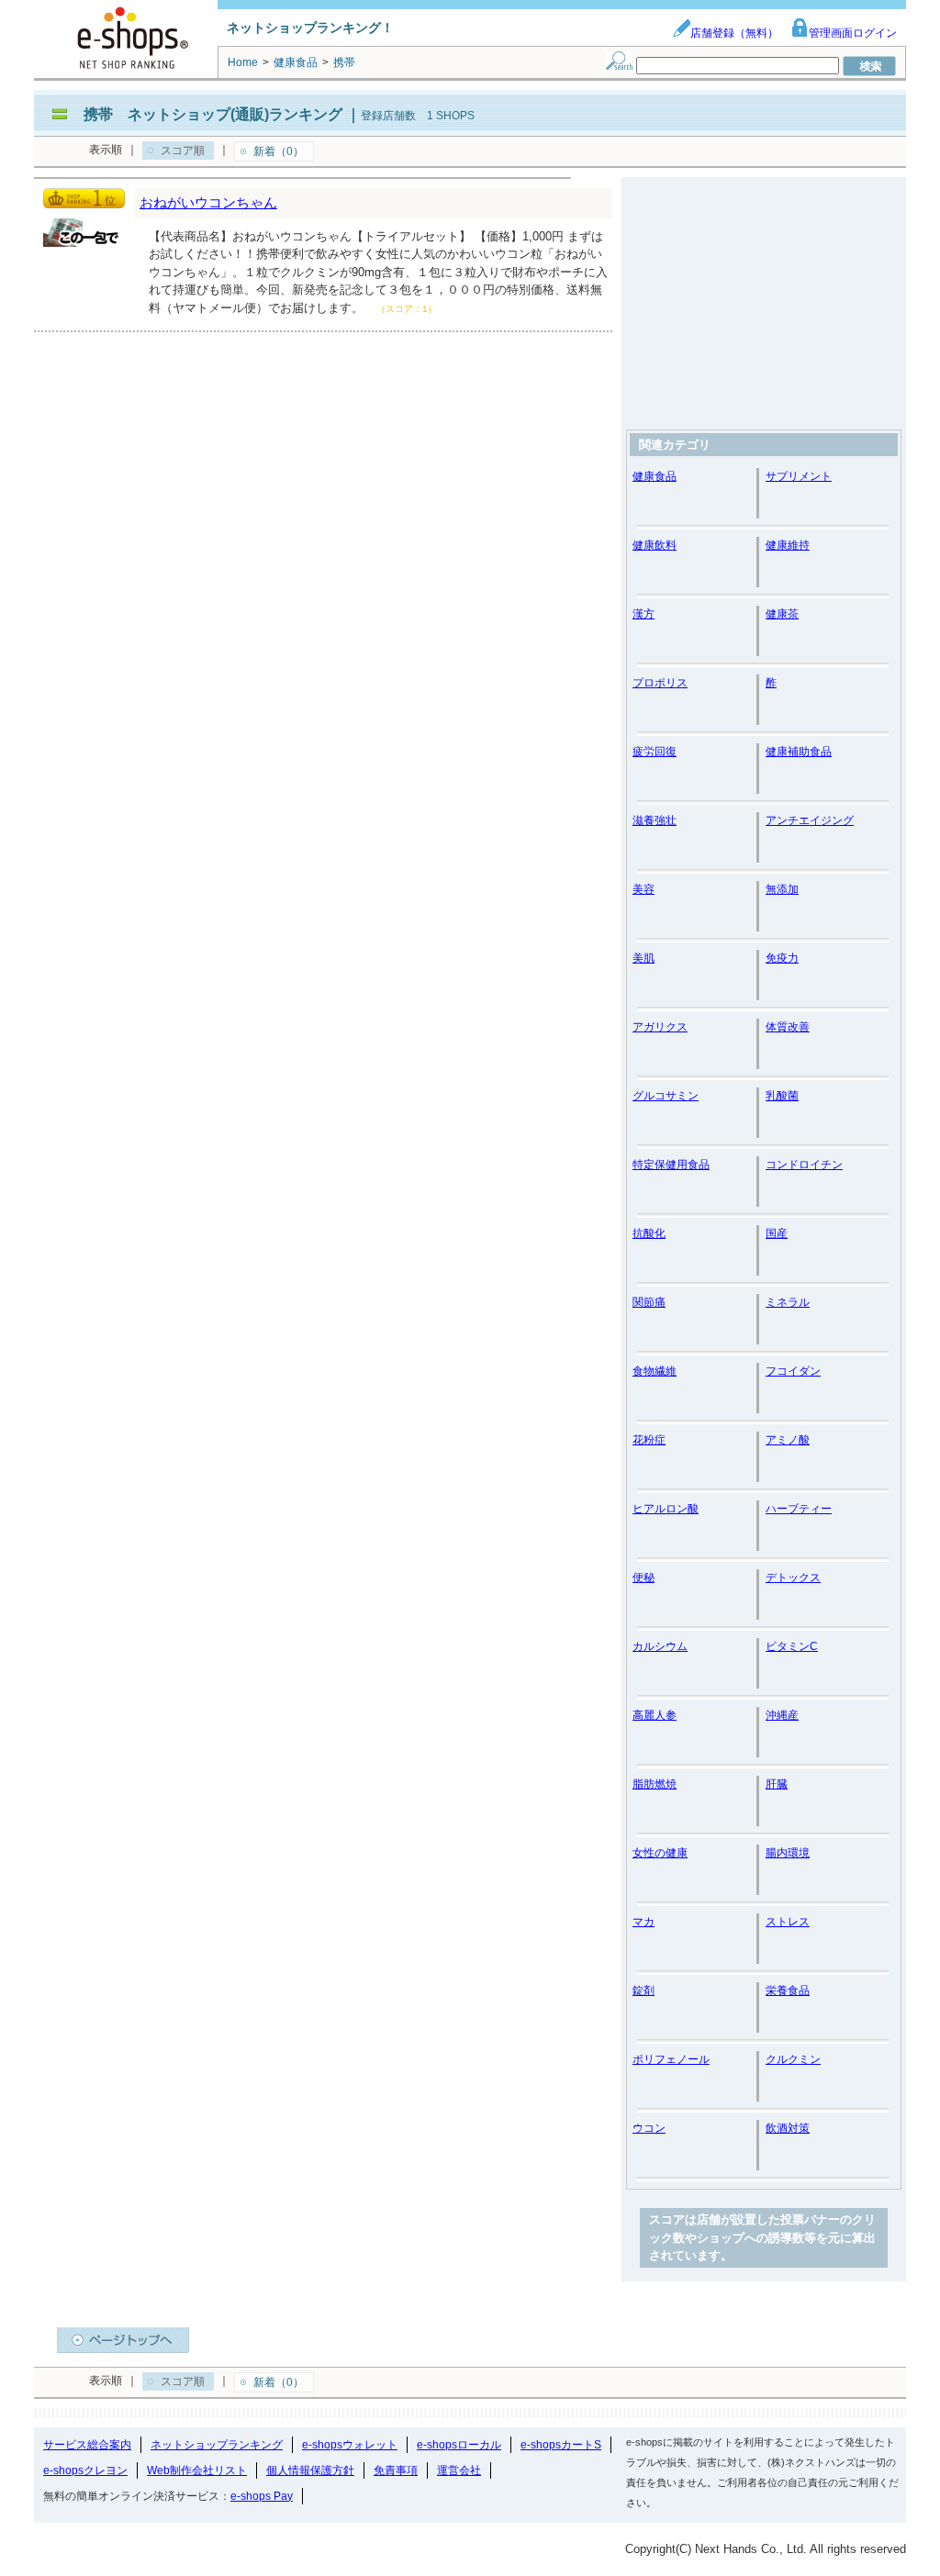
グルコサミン (666, 1096)
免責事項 (396, 2470)
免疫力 (782, 958)
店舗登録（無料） (734, 33)
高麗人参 (655, 1715)
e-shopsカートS (561, 2445)
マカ (643, 1922)
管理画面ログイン (853, 33)
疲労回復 (655, 752)
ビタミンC (792, 1646)
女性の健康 (660, 1853)
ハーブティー (799, 1509)
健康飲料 (655, 545)
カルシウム (660, 1646)
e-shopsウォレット (350, 2445)
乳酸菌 (782, 1096)
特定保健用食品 (671, 1165)
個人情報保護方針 (310, 2470)
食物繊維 (655, 1371)
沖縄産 (782, 1715)
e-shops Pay (262, 2496)
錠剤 (643, 1991)
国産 (777, 1233)
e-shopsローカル (459, 2445)
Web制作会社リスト (197, 2470)
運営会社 (459, 2470)
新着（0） (279, 151)
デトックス (793, 1578)
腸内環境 (788, 1853)
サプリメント (799, 476)
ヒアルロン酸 (666, 1509)
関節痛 (649, 1302)
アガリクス (660, 1027)
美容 (643, 889)
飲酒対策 (788, 2128)
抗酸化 (649, 1233)
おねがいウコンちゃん (208, 202)
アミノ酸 (788, 1440)
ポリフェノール (671, 2059)
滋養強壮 (655, 820)
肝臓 (777, 1784)
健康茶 (782, 614)
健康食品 (655, 476)
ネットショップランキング (217, 2445)
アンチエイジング (810, 820)
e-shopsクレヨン (85, 2470)
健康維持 (788, 545)
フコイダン (793, 1371)
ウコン (649, 2128)
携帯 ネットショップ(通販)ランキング (213, 114)
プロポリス (660, 683)
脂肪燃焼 (655, 1784)
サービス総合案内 (87, 2445)
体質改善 (788, 1027)
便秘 (643, 1578)
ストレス (788, 1922)
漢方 (643, 614)
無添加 (782, 889)
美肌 (643, 958)
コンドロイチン (804, 1165)
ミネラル (788, 1302)
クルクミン (793, 2059)
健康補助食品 (799, 752)
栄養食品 (788, 1991)
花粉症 (649, 1440)
